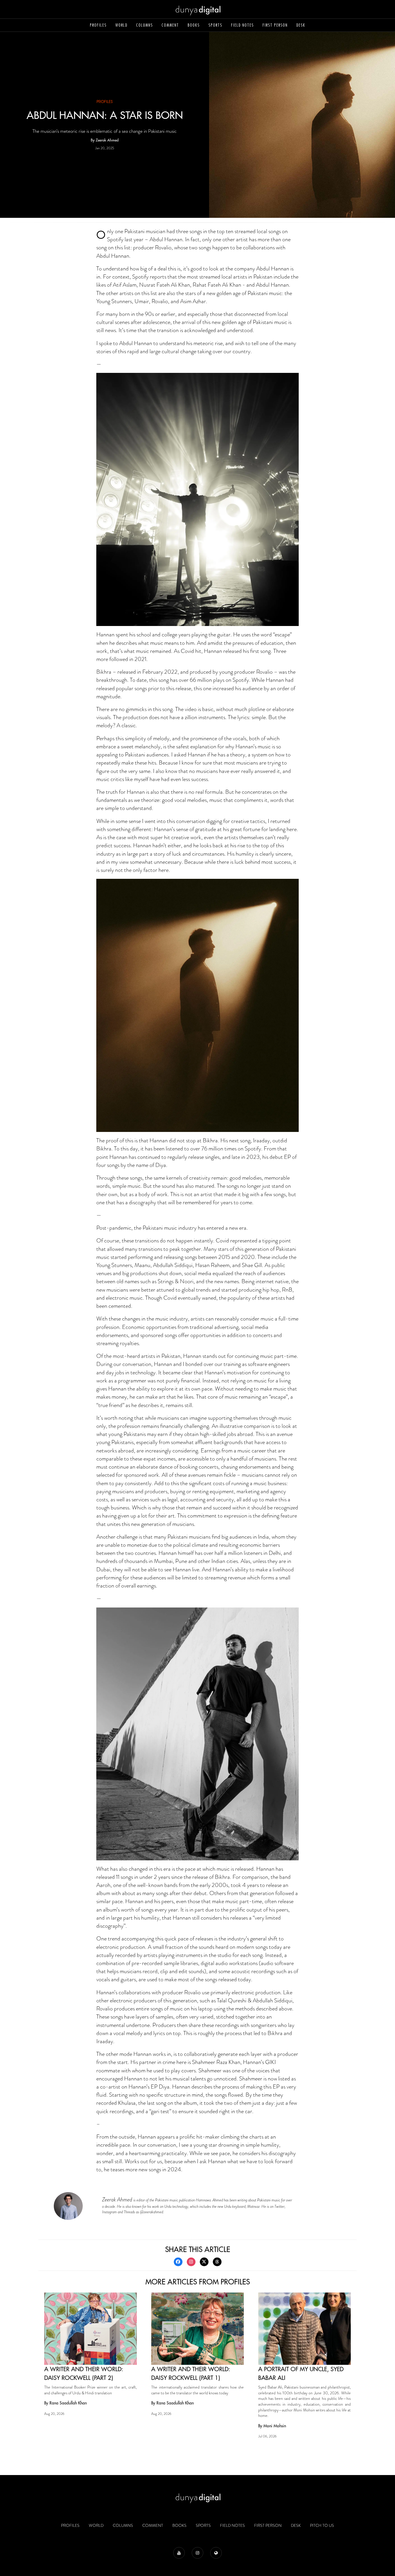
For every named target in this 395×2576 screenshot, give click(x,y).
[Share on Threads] (217, 2262)
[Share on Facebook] (178, 2262)
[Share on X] (204, 2262)
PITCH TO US (322, 2525)
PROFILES (98, 25)
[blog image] (91, 2329)
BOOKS (194, 25)
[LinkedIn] (216, 2553)
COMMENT (170, 25)
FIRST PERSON (275, 25)
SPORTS (215, 25)
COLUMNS (145, 25)
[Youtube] (179, 2553)
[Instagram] (197, 2553)
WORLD (121, 25)
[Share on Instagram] (191, 2262)
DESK (301, 25)
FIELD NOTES (242, 25)
